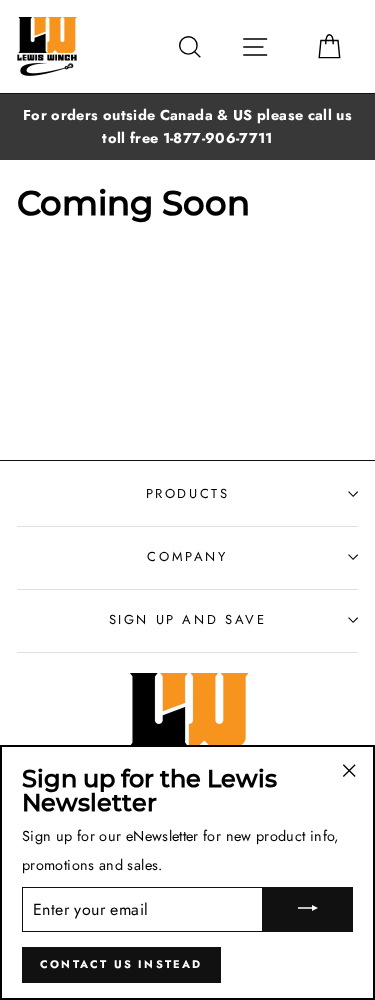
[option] (187, 127)
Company (187, 556)
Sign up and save (188, 619)
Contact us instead (121, 964)
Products (188, 493)
